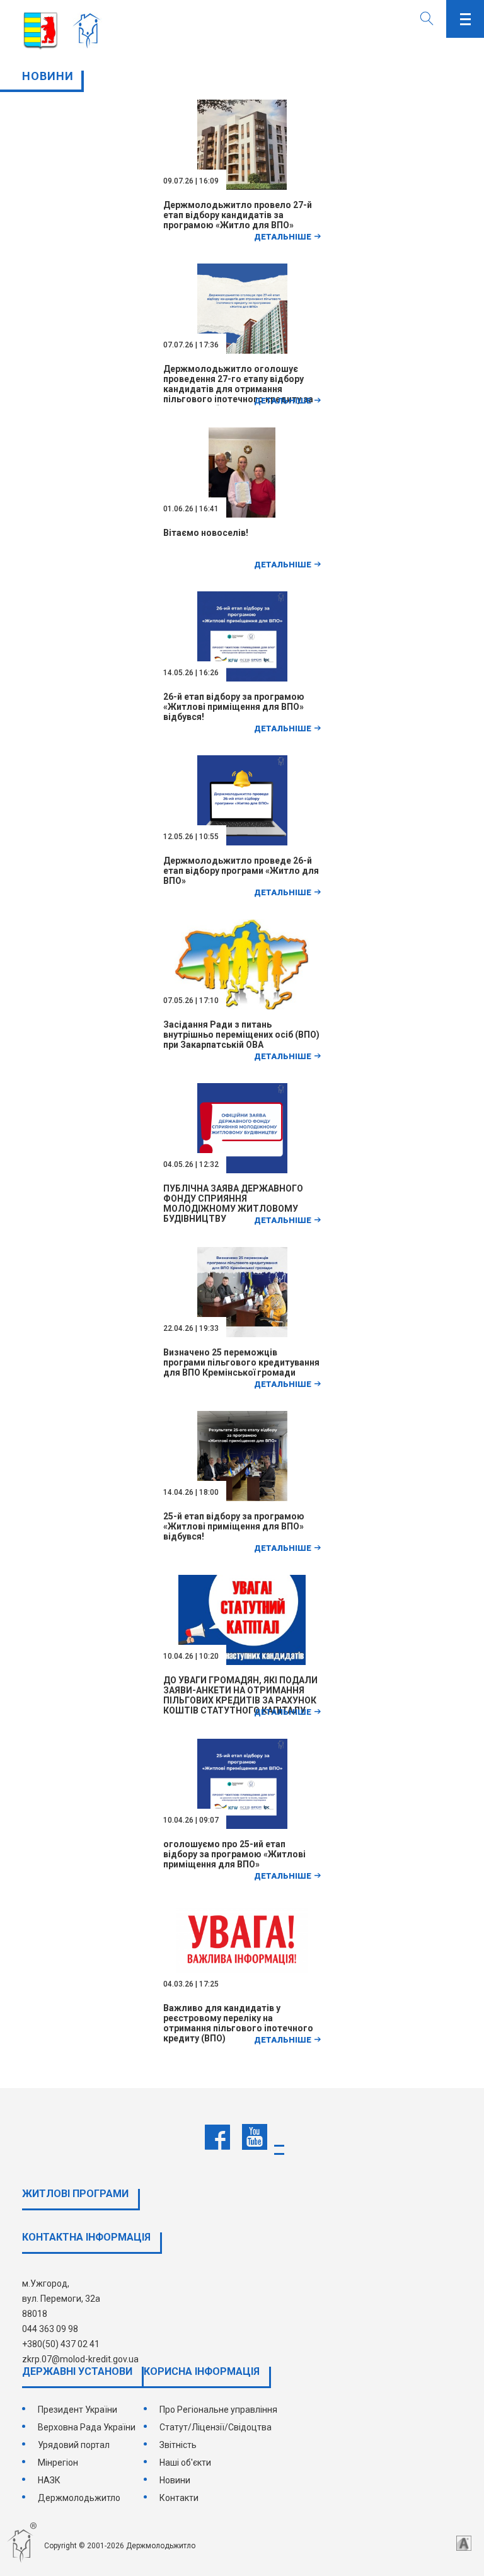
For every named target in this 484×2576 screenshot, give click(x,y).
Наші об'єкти (185, 2463)
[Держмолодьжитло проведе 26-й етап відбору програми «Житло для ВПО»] (242, 842)
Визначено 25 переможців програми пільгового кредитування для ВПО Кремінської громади (241, 1362)
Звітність (178, 2445)
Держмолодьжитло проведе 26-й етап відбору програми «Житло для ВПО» (241, 871)
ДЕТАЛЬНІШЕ (283, 237)
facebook (217, 2137)
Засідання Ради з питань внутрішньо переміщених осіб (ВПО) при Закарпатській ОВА (241, 1035)
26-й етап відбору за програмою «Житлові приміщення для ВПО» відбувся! (234, 707)
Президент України (78, 2410)
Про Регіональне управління (218, 2410)
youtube (255, 2137)
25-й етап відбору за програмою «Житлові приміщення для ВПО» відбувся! (234, 1526)
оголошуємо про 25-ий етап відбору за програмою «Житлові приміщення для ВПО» (234, 1854)
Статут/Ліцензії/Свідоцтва (216, 2427)
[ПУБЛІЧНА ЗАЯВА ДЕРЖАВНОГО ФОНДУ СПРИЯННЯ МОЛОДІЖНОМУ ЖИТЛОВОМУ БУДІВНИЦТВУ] (242, 1170)
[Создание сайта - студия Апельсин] (464, 2543)
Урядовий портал (74, 2445)
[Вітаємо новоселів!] (242, 514)
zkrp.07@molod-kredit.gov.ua (80, 2359)
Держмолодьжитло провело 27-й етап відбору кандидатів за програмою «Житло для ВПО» (238, 215)
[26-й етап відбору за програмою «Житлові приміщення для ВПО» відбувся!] (242, 678)
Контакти (179, 2498)
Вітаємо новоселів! (206, 533)
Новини (175, 2480)
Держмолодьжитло (79, 2498)
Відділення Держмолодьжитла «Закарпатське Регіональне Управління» (90, 32)
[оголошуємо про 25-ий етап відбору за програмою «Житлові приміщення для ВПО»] (242, 1826)
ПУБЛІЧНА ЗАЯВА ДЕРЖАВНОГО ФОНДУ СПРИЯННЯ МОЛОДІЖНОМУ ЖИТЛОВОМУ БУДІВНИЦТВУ (233, 1204)
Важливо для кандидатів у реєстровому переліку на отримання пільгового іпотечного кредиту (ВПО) (238, 2023)
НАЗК (49, 2480)
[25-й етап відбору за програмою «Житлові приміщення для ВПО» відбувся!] (242, 1498)
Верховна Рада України (87, 2427)
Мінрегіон (58, 2463)
